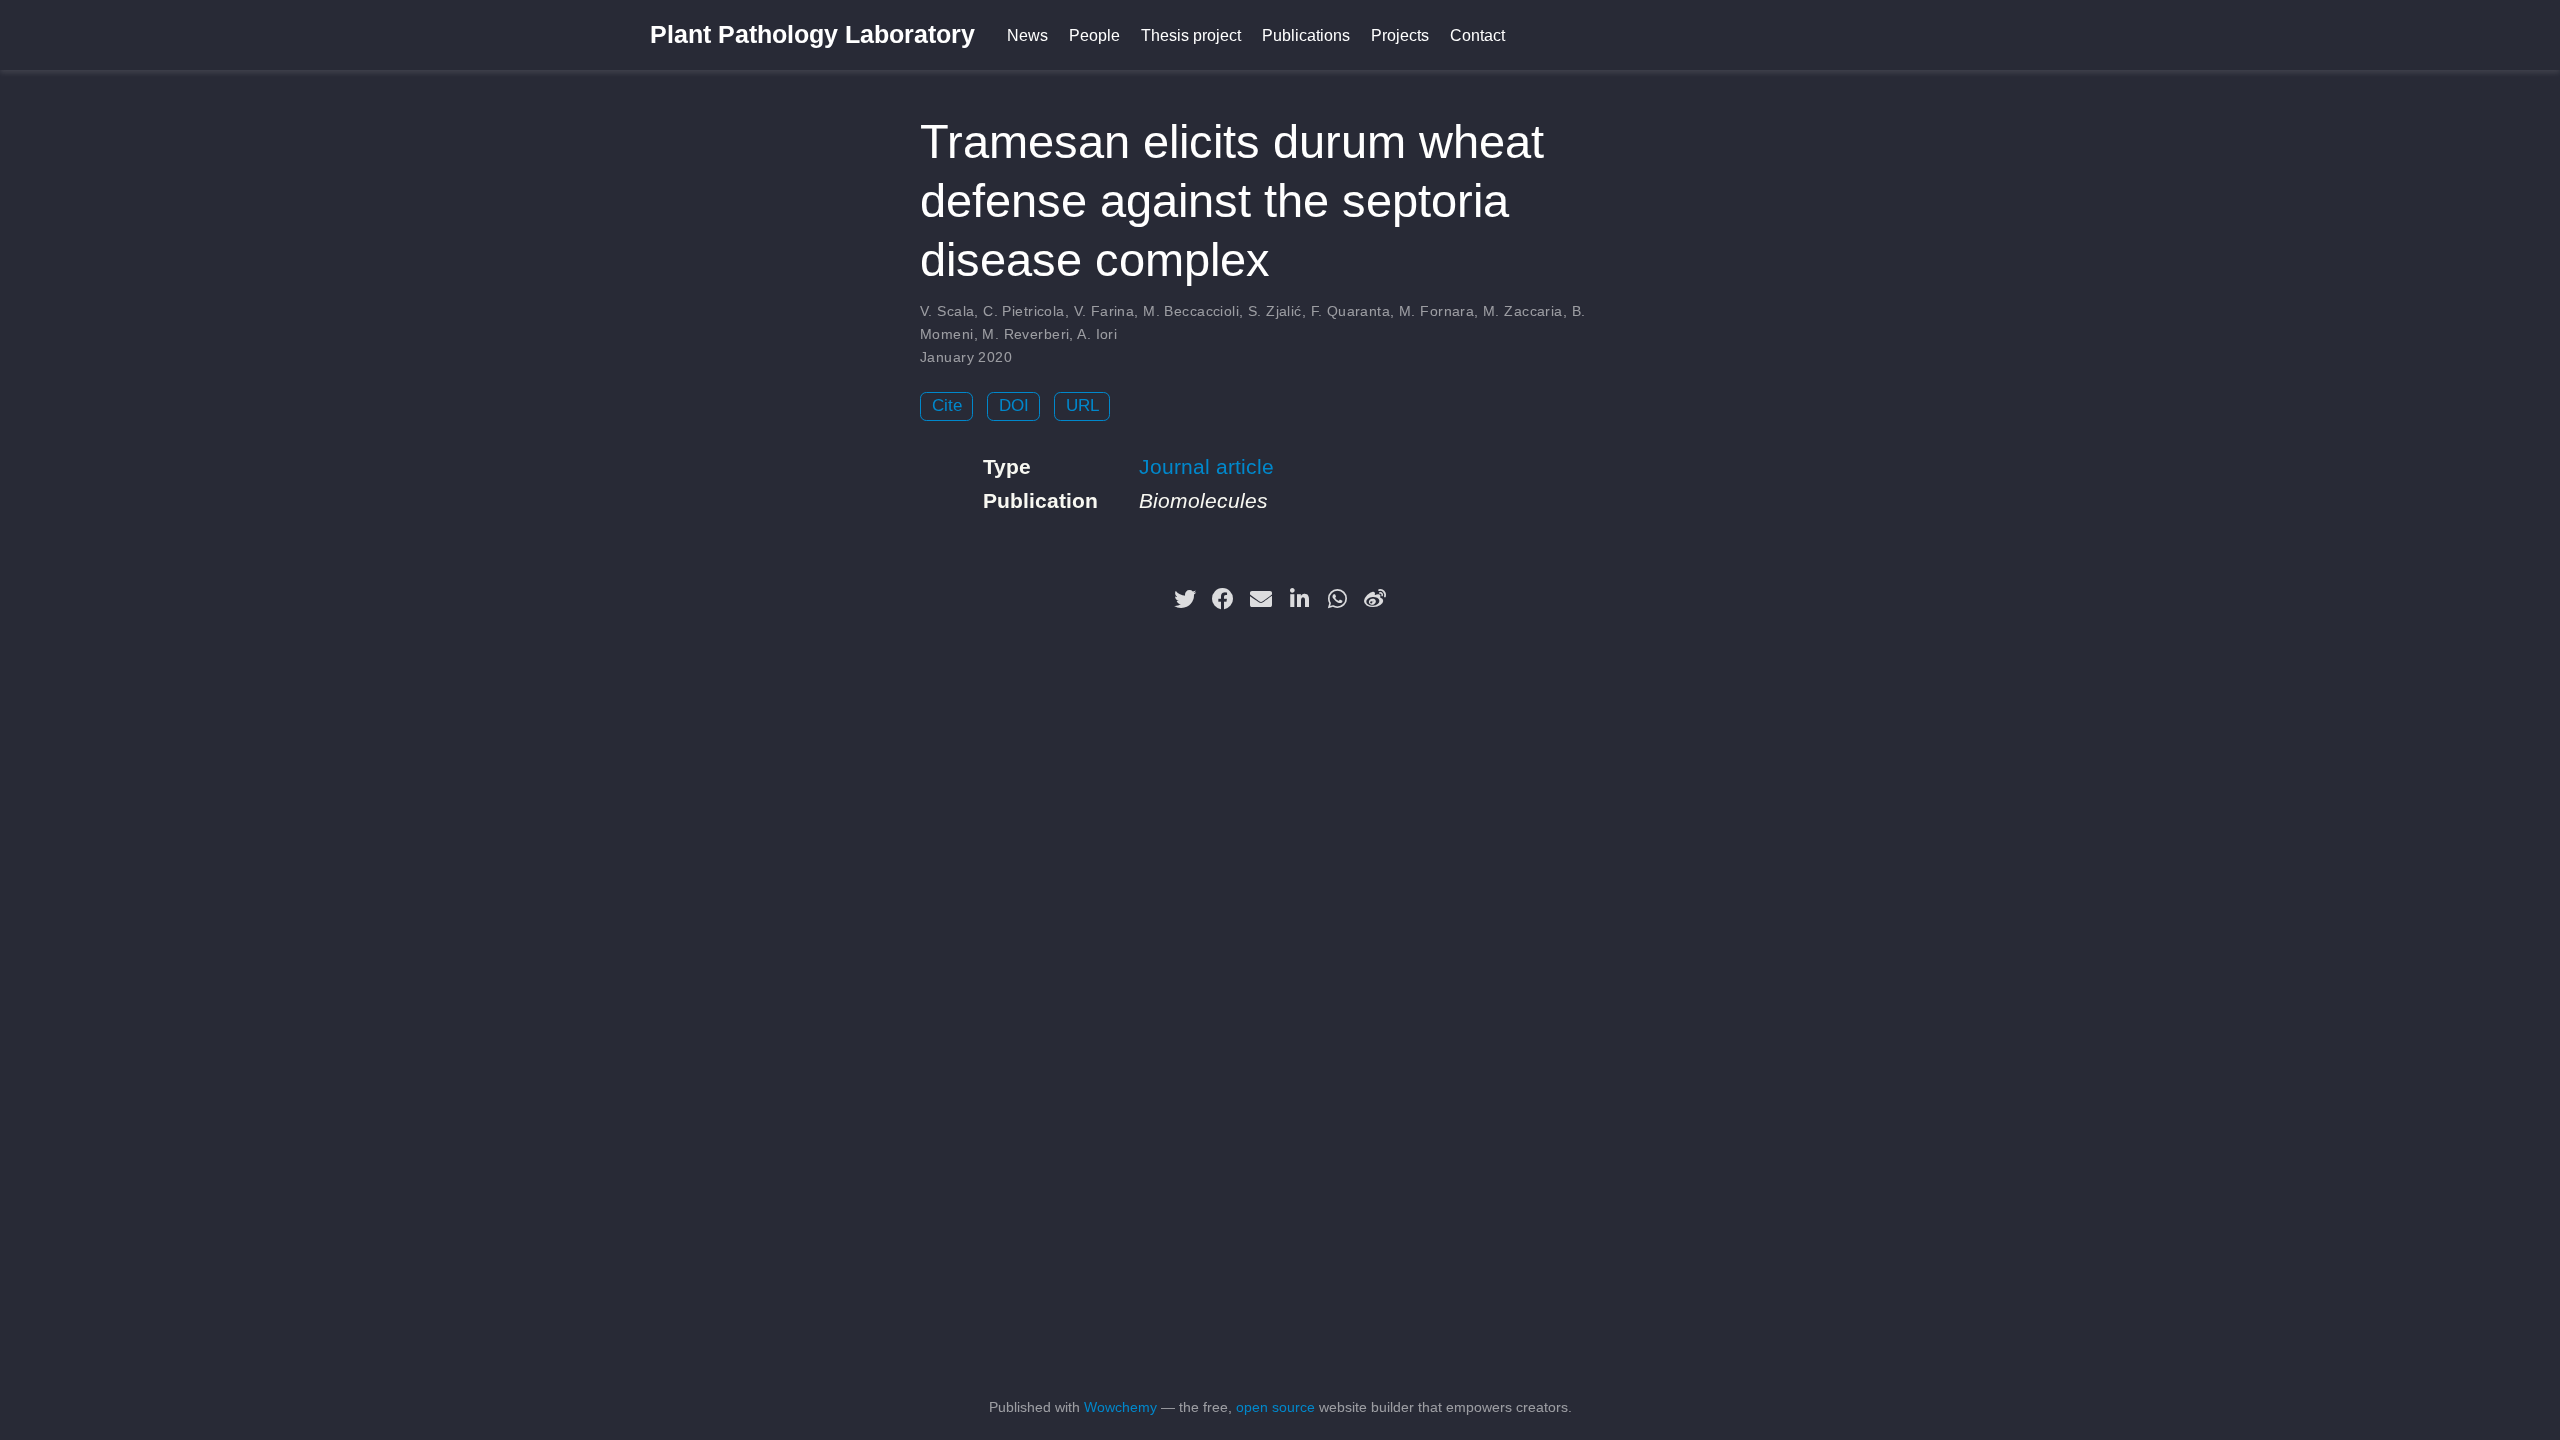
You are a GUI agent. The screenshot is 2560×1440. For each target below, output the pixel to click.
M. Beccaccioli (1191, 311)
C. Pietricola (1023, 311)
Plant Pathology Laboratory (812, 34)
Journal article (1206, 466)
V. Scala (947, 311)
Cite (947, 405)
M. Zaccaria (1523, 311)
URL (1082, 405)
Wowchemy (1120, 1407)
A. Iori (1097, 334)
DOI (1014, 405)
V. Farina (1104, 311)
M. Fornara (1436, 311)
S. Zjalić (1275, 311)
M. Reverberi (1025, 334)
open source (1275, 1407)
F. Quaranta (1351, 311)
